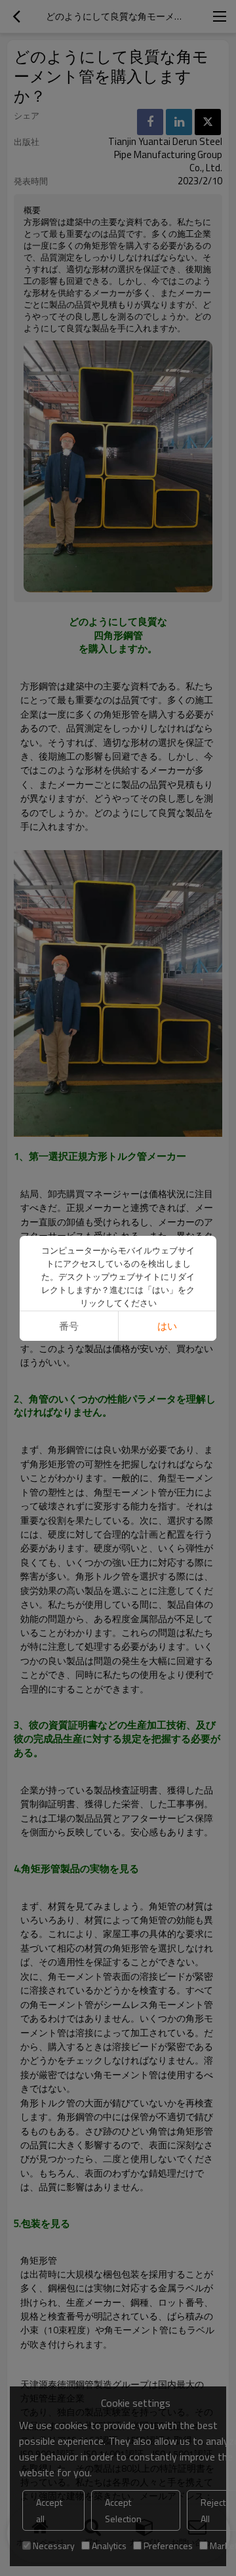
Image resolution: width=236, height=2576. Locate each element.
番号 (69, 1326)
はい (167, 1326)
